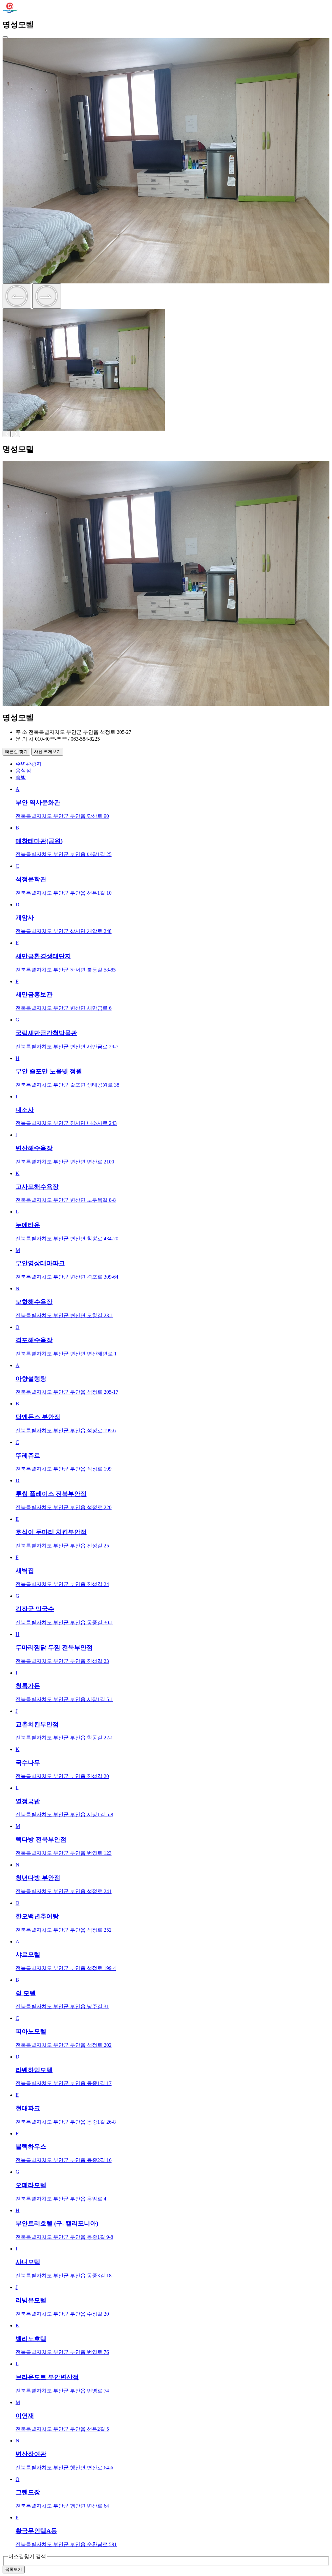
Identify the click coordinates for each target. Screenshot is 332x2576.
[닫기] (5, 37)
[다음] (47, 296)
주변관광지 (29, 764)
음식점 (23, 771)
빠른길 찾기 (16, 751)
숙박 (21, 777)
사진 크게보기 (47, 751)
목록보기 (14, 2569)
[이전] (17, 296)
